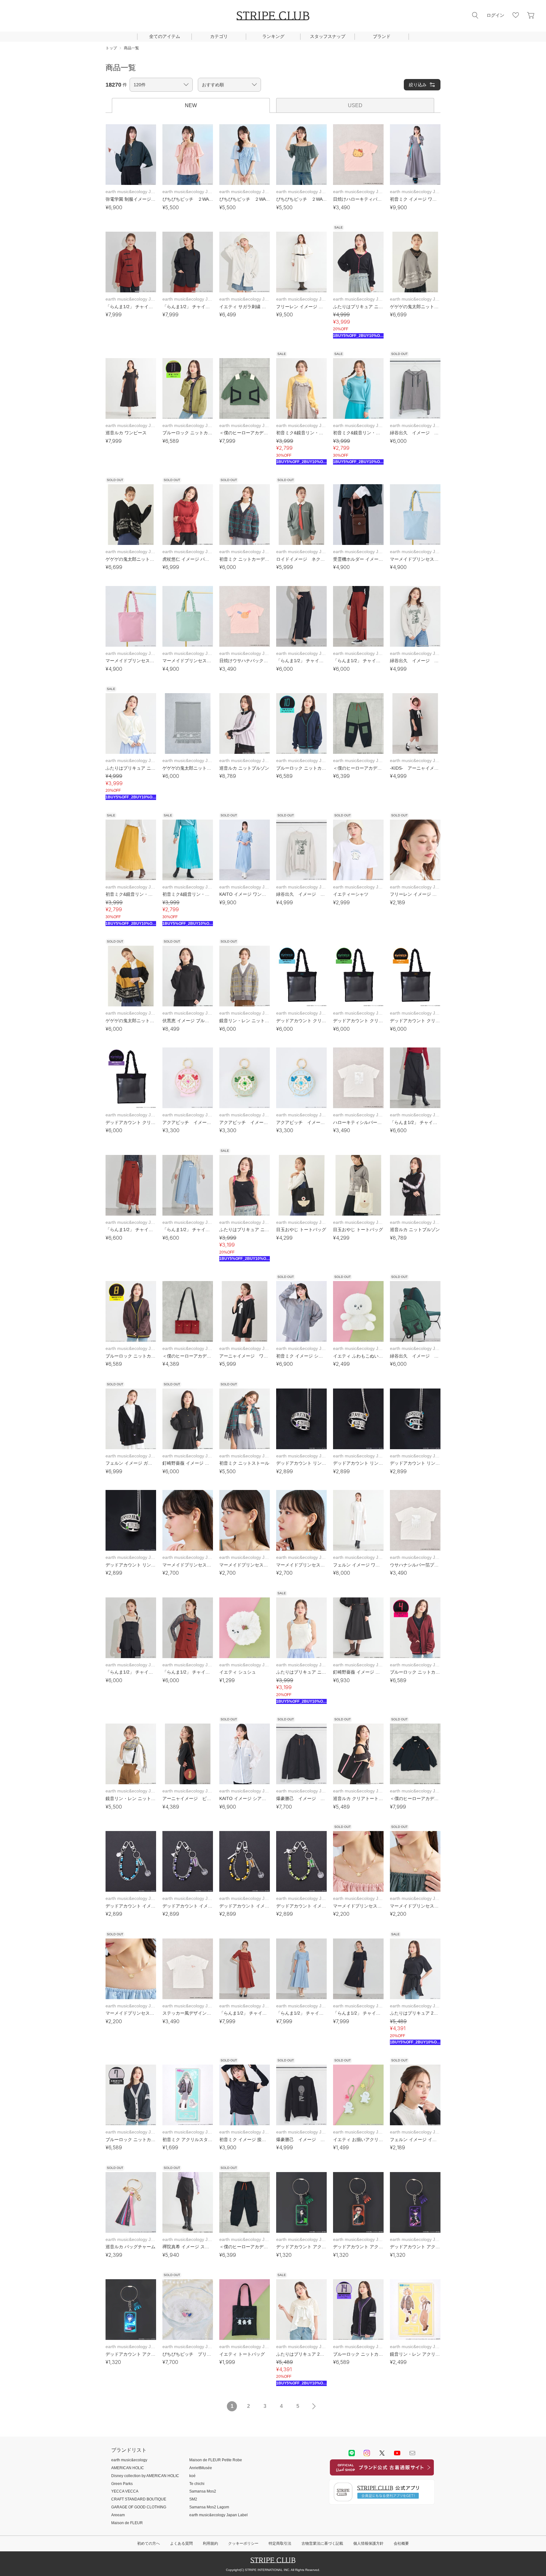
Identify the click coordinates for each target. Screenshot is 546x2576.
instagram (367, 2453)
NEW (191, 105)
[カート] (531, 15)
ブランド (382, 36)
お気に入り (516, 15)
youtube (397, 2453)
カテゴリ (219, 36)
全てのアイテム (165, 36)
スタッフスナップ (328, 36)
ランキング (273, 36)
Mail (412, 2453)
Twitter (382, 2453)
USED (355, 105)
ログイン (495, 15)
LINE (352, 2453)
